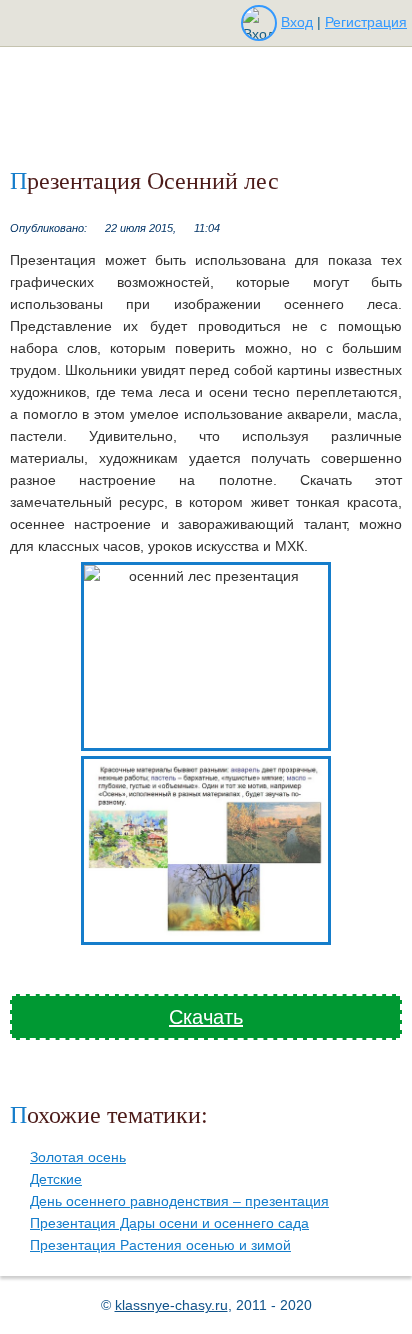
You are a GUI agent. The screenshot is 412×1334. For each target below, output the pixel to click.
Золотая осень (78, 1157)
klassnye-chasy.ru (171, 1305)
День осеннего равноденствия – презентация (179, 1201)
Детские (56, 1179)
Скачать (206, 1017)
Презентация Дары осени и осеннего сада (169, 1223)
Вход (297, 22)
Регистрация (366, 22)
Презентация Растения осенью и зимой (160, 1245)
